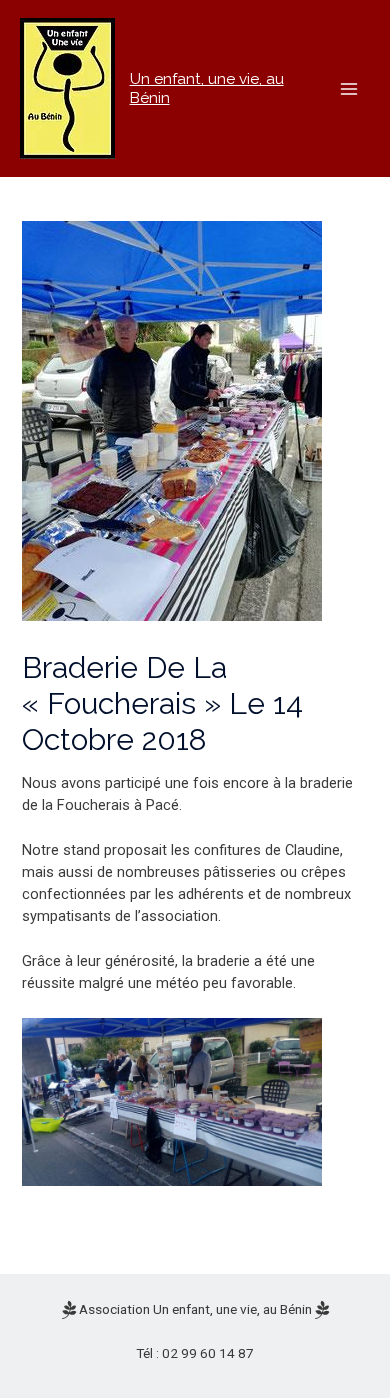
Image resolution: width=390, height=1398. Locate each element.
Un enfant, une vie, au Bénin (207, 88)
